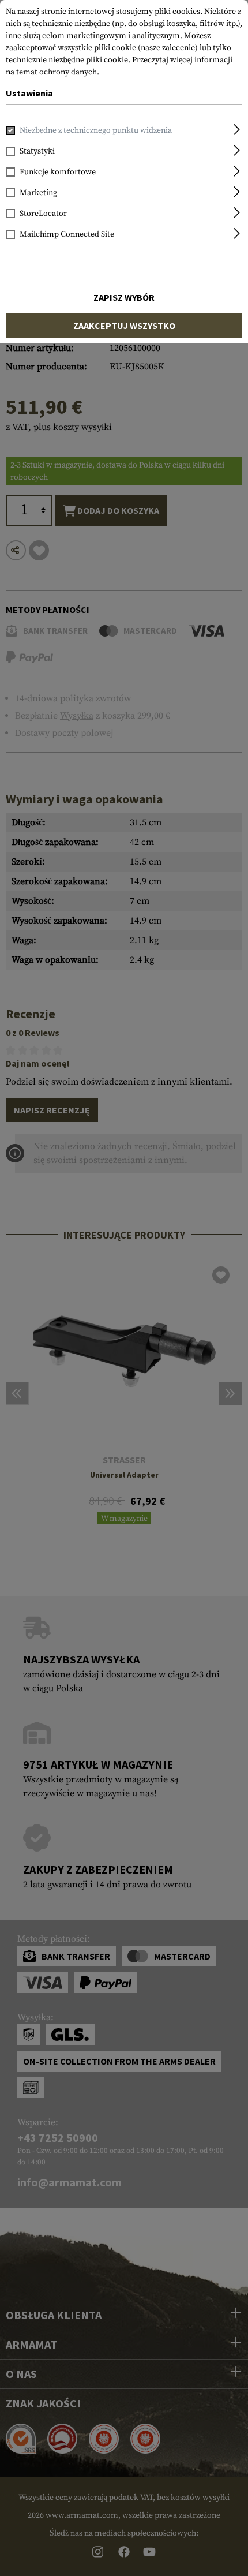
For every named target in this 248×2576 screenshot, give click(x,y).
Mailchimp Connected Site (67, 234)
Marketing (38, 193)
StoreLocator (43, 214)
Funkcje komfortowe (58, 172)
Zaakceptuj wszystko (124, 326)
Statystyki (37, 151)
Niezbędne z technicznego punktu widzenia (96, 130)
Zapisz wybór (124, 297)
